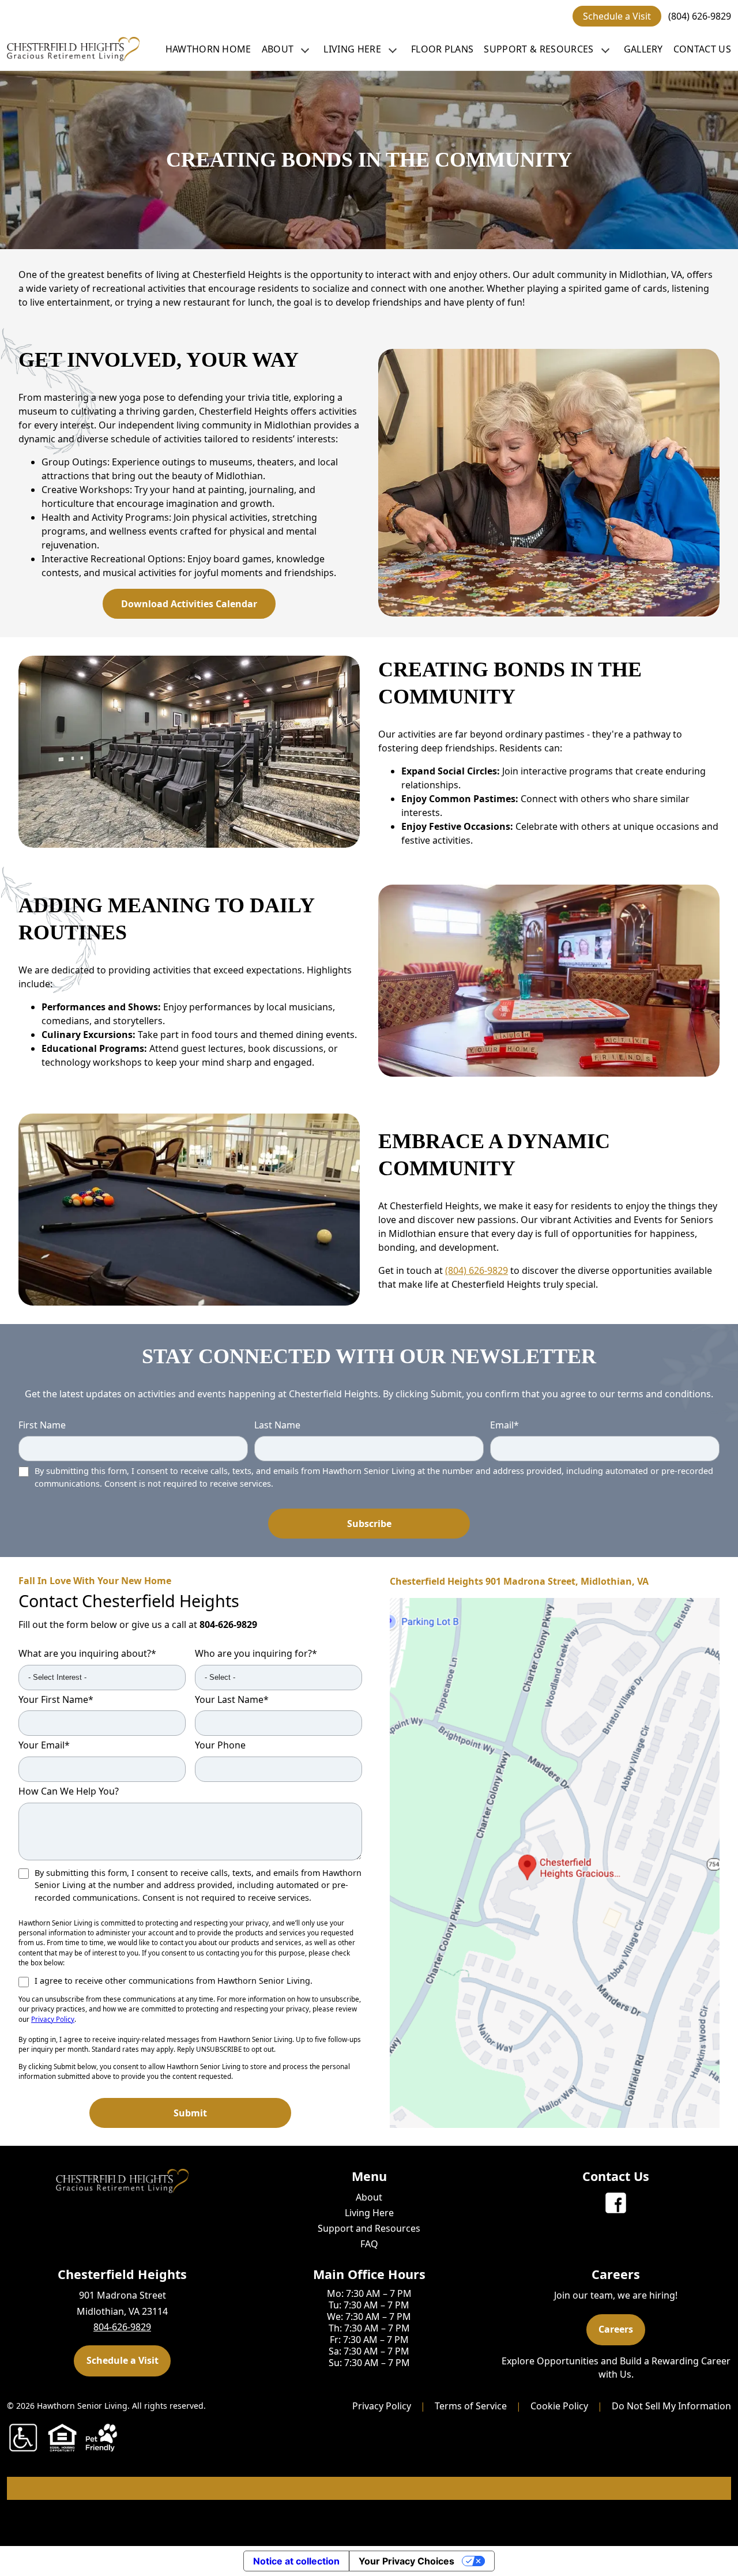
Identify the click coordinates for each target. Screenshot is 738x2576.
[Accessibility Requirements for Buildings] (23, 2438)
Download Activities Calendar (189, 604)
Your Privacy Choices (406, 2561)
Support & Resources (539, 49)
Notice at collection (296, 2561)
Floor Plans (443, 49)
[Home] (73, 49)
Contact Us (702, 49)
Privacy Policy (53, 2019)
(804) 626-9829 (700, 16)
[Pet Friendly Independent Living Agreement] (101, 2438)
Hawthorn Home (208, 49)
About (278, 49)
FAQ (369, 2244)
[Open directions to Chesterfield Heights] (555, 1863)
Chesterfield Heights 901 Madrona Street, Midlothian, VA (519, 1582)
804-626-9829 (228, 1624)
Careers (616, 2329)
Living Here (352, 49)
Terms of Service (471, 2406)
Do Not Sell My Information (671, 2406)
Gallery (643, 49)
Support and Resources (369, 2228)
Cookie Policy (559, 2406)
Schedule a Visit (617, 16)
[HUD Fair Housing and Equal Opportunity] (62, 2438)
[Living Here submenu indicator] (393, 49)
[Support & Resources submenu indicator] (605, 49)
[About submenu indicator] (305, 49)
